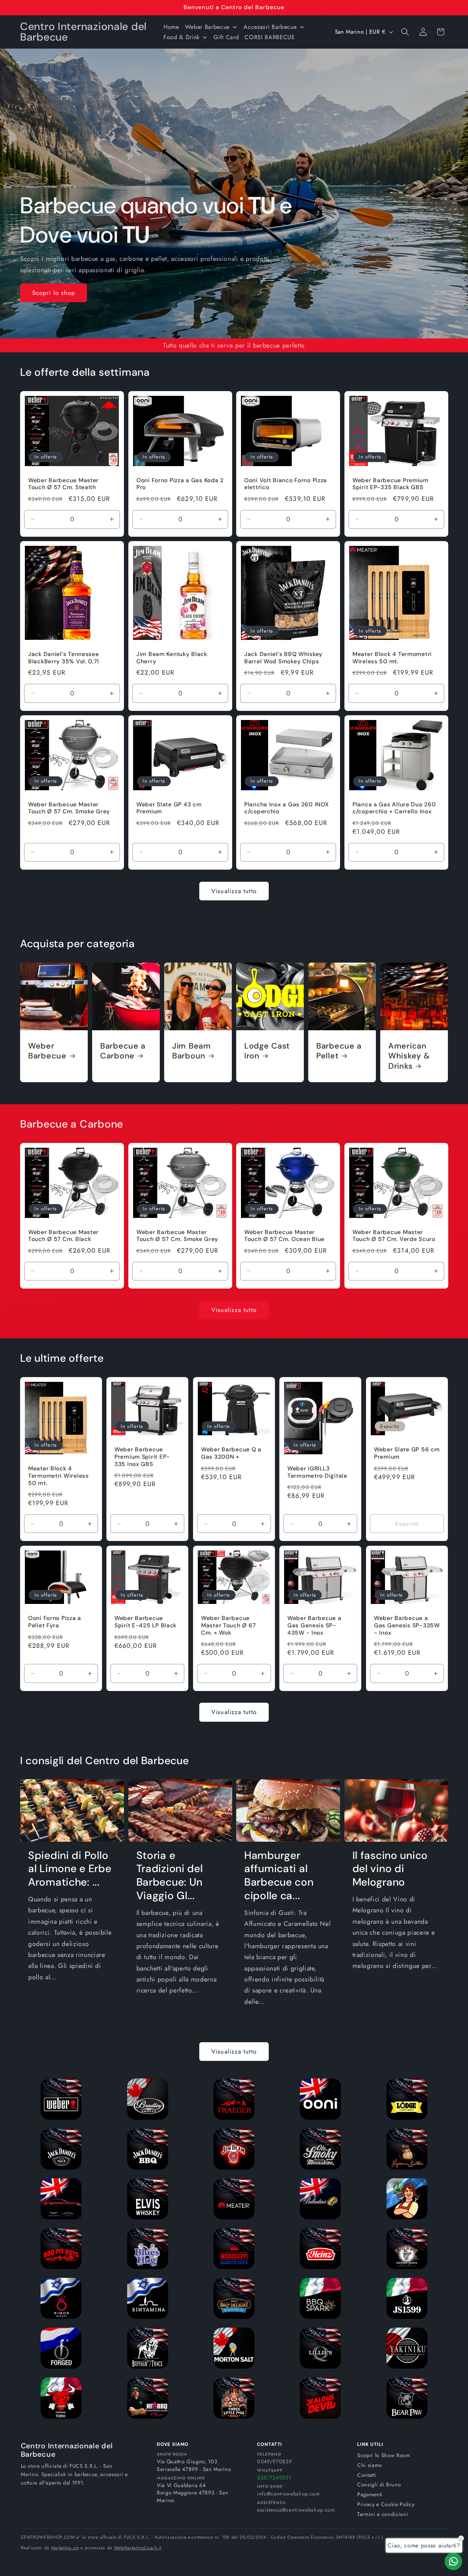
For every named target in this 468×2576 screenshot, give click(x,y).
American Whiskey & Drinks (409, 1056)
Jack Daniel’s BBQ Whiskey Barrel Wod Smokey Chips (283, 658)
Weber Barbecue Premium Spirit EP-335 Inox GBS (142, 1457)
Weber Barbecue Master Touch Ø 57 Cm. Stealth (63, 484)
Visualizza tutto (234, 891)
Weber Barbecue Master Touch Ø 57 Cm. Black (63, 1236)
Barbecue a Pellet (339, 1051)
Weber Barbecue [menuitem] (207, 27)
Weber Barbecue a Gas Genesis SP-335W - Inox (407, 1626)
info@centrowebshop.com (288, 2494)
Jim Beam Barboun (192, 1051)
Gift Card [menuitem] (226, 37)
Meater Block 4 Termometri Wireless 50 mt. (392, 658)
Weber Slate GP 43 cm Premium (169, 808)
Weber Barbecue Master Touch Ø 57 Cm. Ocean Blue (284, 1236)
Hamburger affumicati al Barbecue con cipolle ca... (279, 1876)
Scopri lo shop (54, 292)
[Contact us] (453, 2561)
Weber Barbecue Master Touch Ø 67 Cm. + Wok (228, 1626)
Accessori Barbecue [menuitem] (270, 27)
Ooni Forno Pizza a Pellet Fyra (55, 1622)
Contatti (367, 2475)
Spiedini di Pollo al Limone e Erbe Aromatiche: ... (70, 1869)
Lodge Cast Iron (267, 1051)
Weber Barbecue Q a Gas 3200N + (231, 1453)
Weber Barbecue (47, 1051)
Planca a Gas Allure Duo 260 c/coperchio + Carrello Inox (394, 808)
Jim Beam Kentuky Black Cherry (172, 658)
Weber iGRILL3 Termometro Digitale (317, 1472)
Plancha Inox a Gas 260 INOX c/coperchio (286, 808)
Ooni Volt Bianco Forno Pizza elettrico (286, 484)
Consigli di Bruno (379, 2485)
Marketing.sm (65, 2548)
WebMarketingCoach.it (138, 2548)
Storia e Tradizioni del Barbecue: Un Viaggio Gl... (170, 1876)
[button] (405, 32)
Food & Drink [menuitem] (182, 37)
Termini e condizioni (383, 2514)
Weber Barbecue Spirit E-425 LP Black (146, 1622)
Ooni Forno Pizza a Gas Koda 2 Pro (180, 484)
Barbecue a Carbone (123, 1051)
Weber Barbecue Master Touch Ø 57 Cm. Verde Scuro (394, 1236)
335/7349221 (274, 2478)
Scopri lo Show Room (384, 2455)
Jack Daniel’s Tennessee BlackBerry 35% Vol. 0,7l (64, 658)
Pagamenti (370, 2494)
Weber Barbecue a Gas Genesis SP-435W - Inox (314, 1626)
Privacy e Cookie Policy (386, 2504)
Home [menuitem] (171, 27)
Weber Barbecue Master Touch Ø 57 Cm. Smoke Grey (69, 808)
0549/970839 (274, 2461)
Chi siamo (370, 2465)
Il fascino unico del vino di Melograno (390, 1869)
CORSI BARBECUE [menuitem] (270, 37)
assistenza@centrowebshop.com (296, 2510)
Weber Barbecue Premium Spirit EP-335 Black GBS (390, 484)
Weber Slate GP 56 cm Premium (407, 1453)
